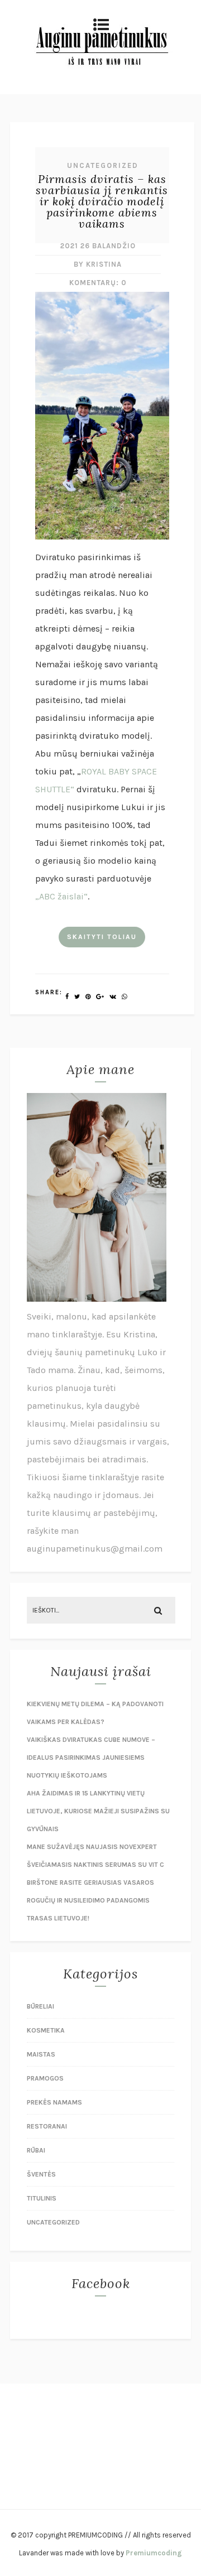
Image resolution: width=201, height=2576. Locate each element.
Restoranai (47, 2126)
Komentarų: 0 (98, 283)
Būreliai (40, 2006)
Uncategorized (103, 165)
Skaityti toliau (102, 937)
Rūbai (36, 2150)
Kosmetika (46, 2030)
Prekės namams (54, 2102)
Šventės (41, 2174)
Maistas (41, 2054)
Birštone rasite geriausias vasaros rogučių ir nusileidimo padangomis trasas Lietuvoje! (90, 1900)
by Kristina (98, 264)
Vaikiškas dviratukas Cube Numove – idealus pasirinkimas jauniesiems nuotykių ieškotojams (91, 1758)
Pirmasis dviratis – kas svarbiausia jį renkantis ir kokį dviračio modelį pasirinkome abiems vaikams (102, 201)
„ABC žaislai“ (61, 896)
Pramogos (45, 2078)
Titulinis (42, 2198)
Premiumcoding (154, 2553)
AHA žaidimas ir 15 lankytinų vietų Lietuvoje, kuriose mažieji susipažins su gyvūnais (98, 1811)
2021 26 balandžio (98, 246)
